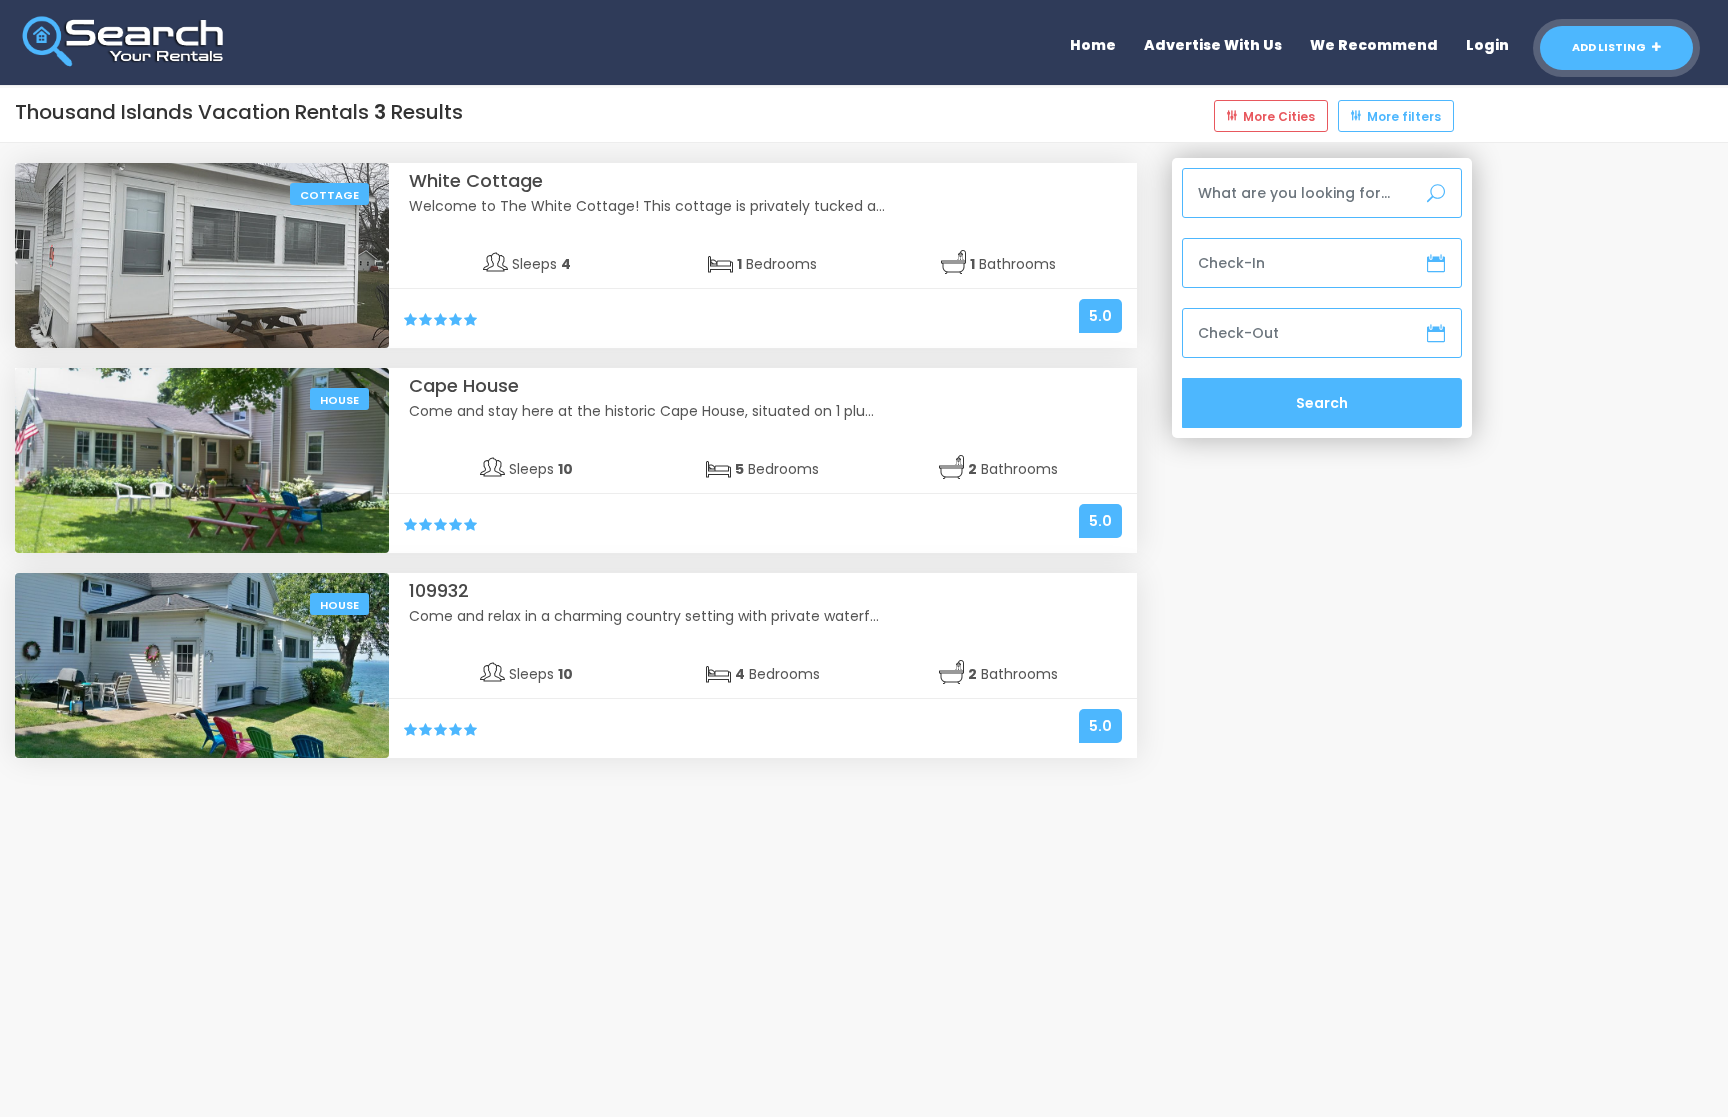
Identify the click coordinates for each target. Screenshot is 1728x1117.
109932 (439, 590)
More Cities (1279, 116)
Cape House (464, 385)
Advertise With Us (1213, 45)
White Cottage (476, 180)
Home (1093, 45)
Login (1487, 45)
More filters (1404, 116)
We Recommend (1374, 45)
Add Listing (1610, 47)
